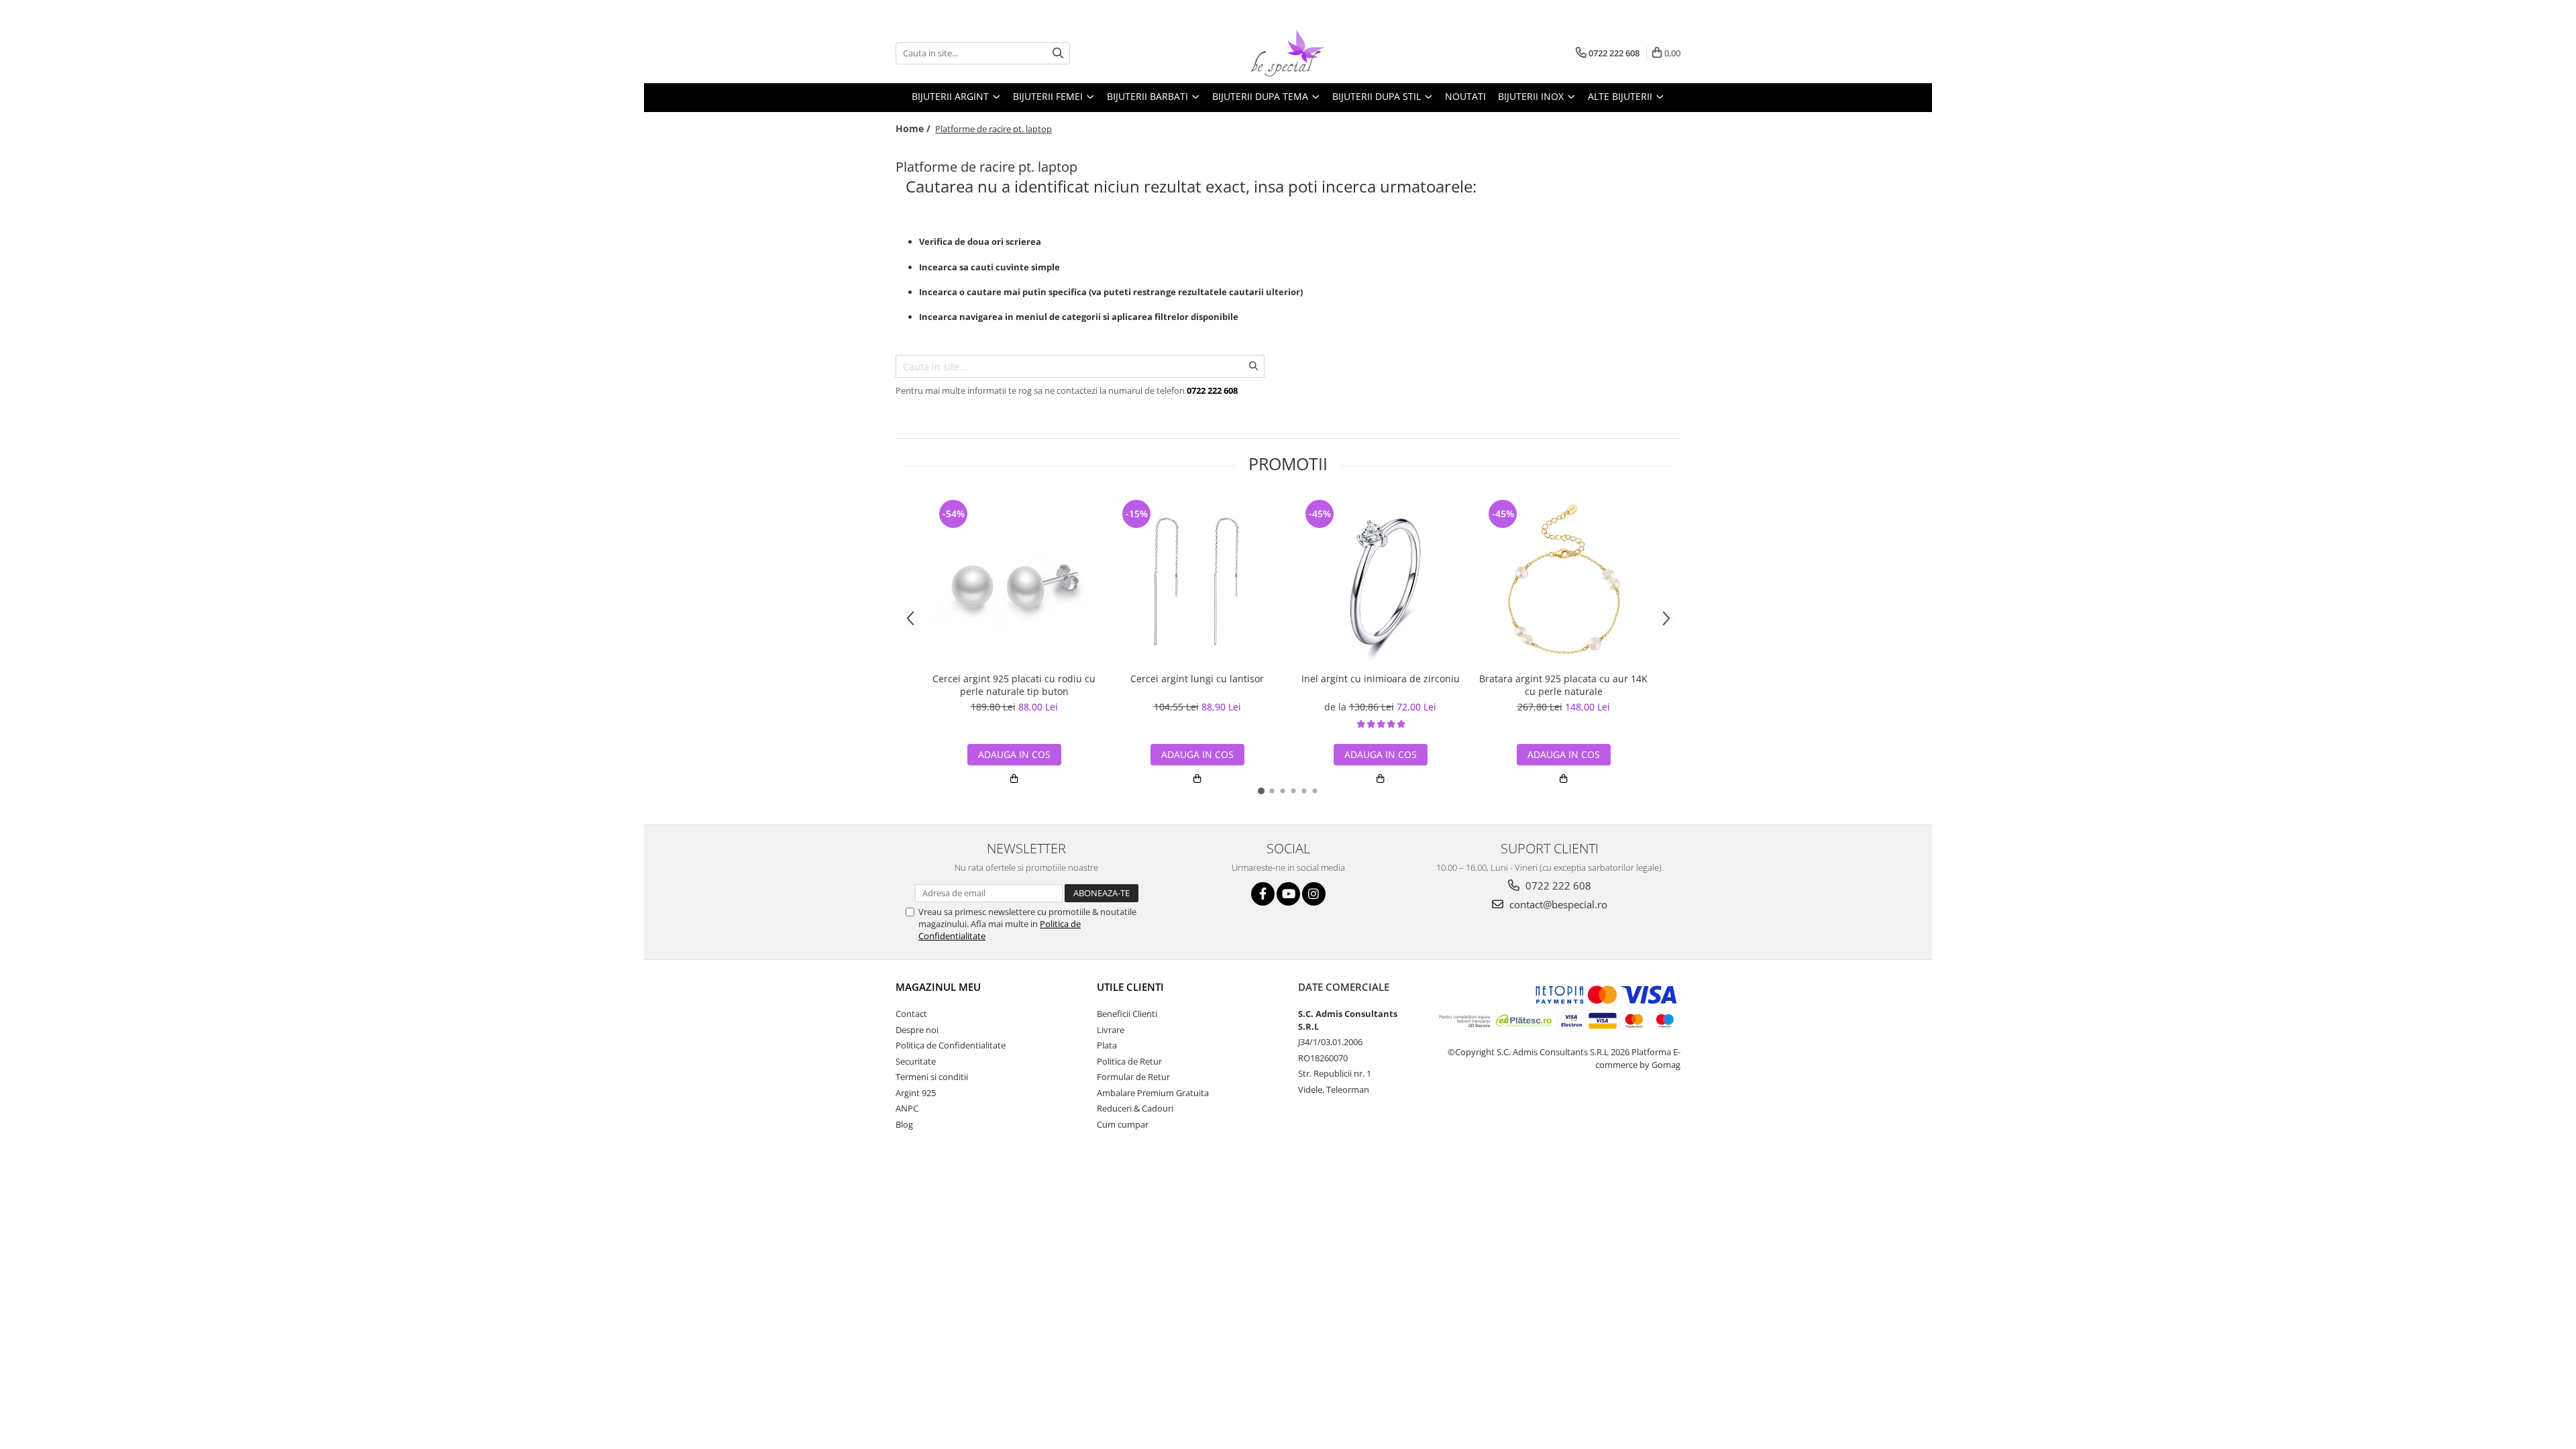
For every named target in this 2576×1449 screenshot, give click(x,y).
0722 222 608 (1557, 885)
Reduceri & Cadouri (1135, 1108)
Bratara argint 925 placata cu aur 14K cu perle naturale (1563, 685)
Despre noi (917, 1030)
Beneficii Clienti (1127, 1014)
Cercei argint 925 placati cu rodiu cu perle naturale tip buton (1014, 685)
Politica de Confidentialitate (951, 1045)
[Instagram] (1314, 894)
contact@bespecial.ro (1557, 904)
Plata (1107, 1045)
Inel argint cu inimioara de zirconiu (1381, 679)
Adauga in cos (1014, 754)
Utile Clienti (1130, 987)
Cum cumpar (1123, 1124)
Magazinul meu (938, 987)
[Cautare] (1058, 53)
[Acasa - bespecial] (1288, 53)
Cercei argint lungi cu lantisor (1197, 679)
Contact (911, 1014)
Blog (904, 1124)
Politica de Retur (1129, 1061)
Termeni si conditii (932, 1077)
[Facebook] (1263, 894)
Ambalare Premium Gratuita (1153, 1093)
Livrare (1111, 1030)
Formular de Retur (1133, 1077)
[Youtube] (1288, 894)
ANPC (907, 1108)
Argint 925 (916, 1093)
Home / (914, 128)
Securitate (916, 1061)
